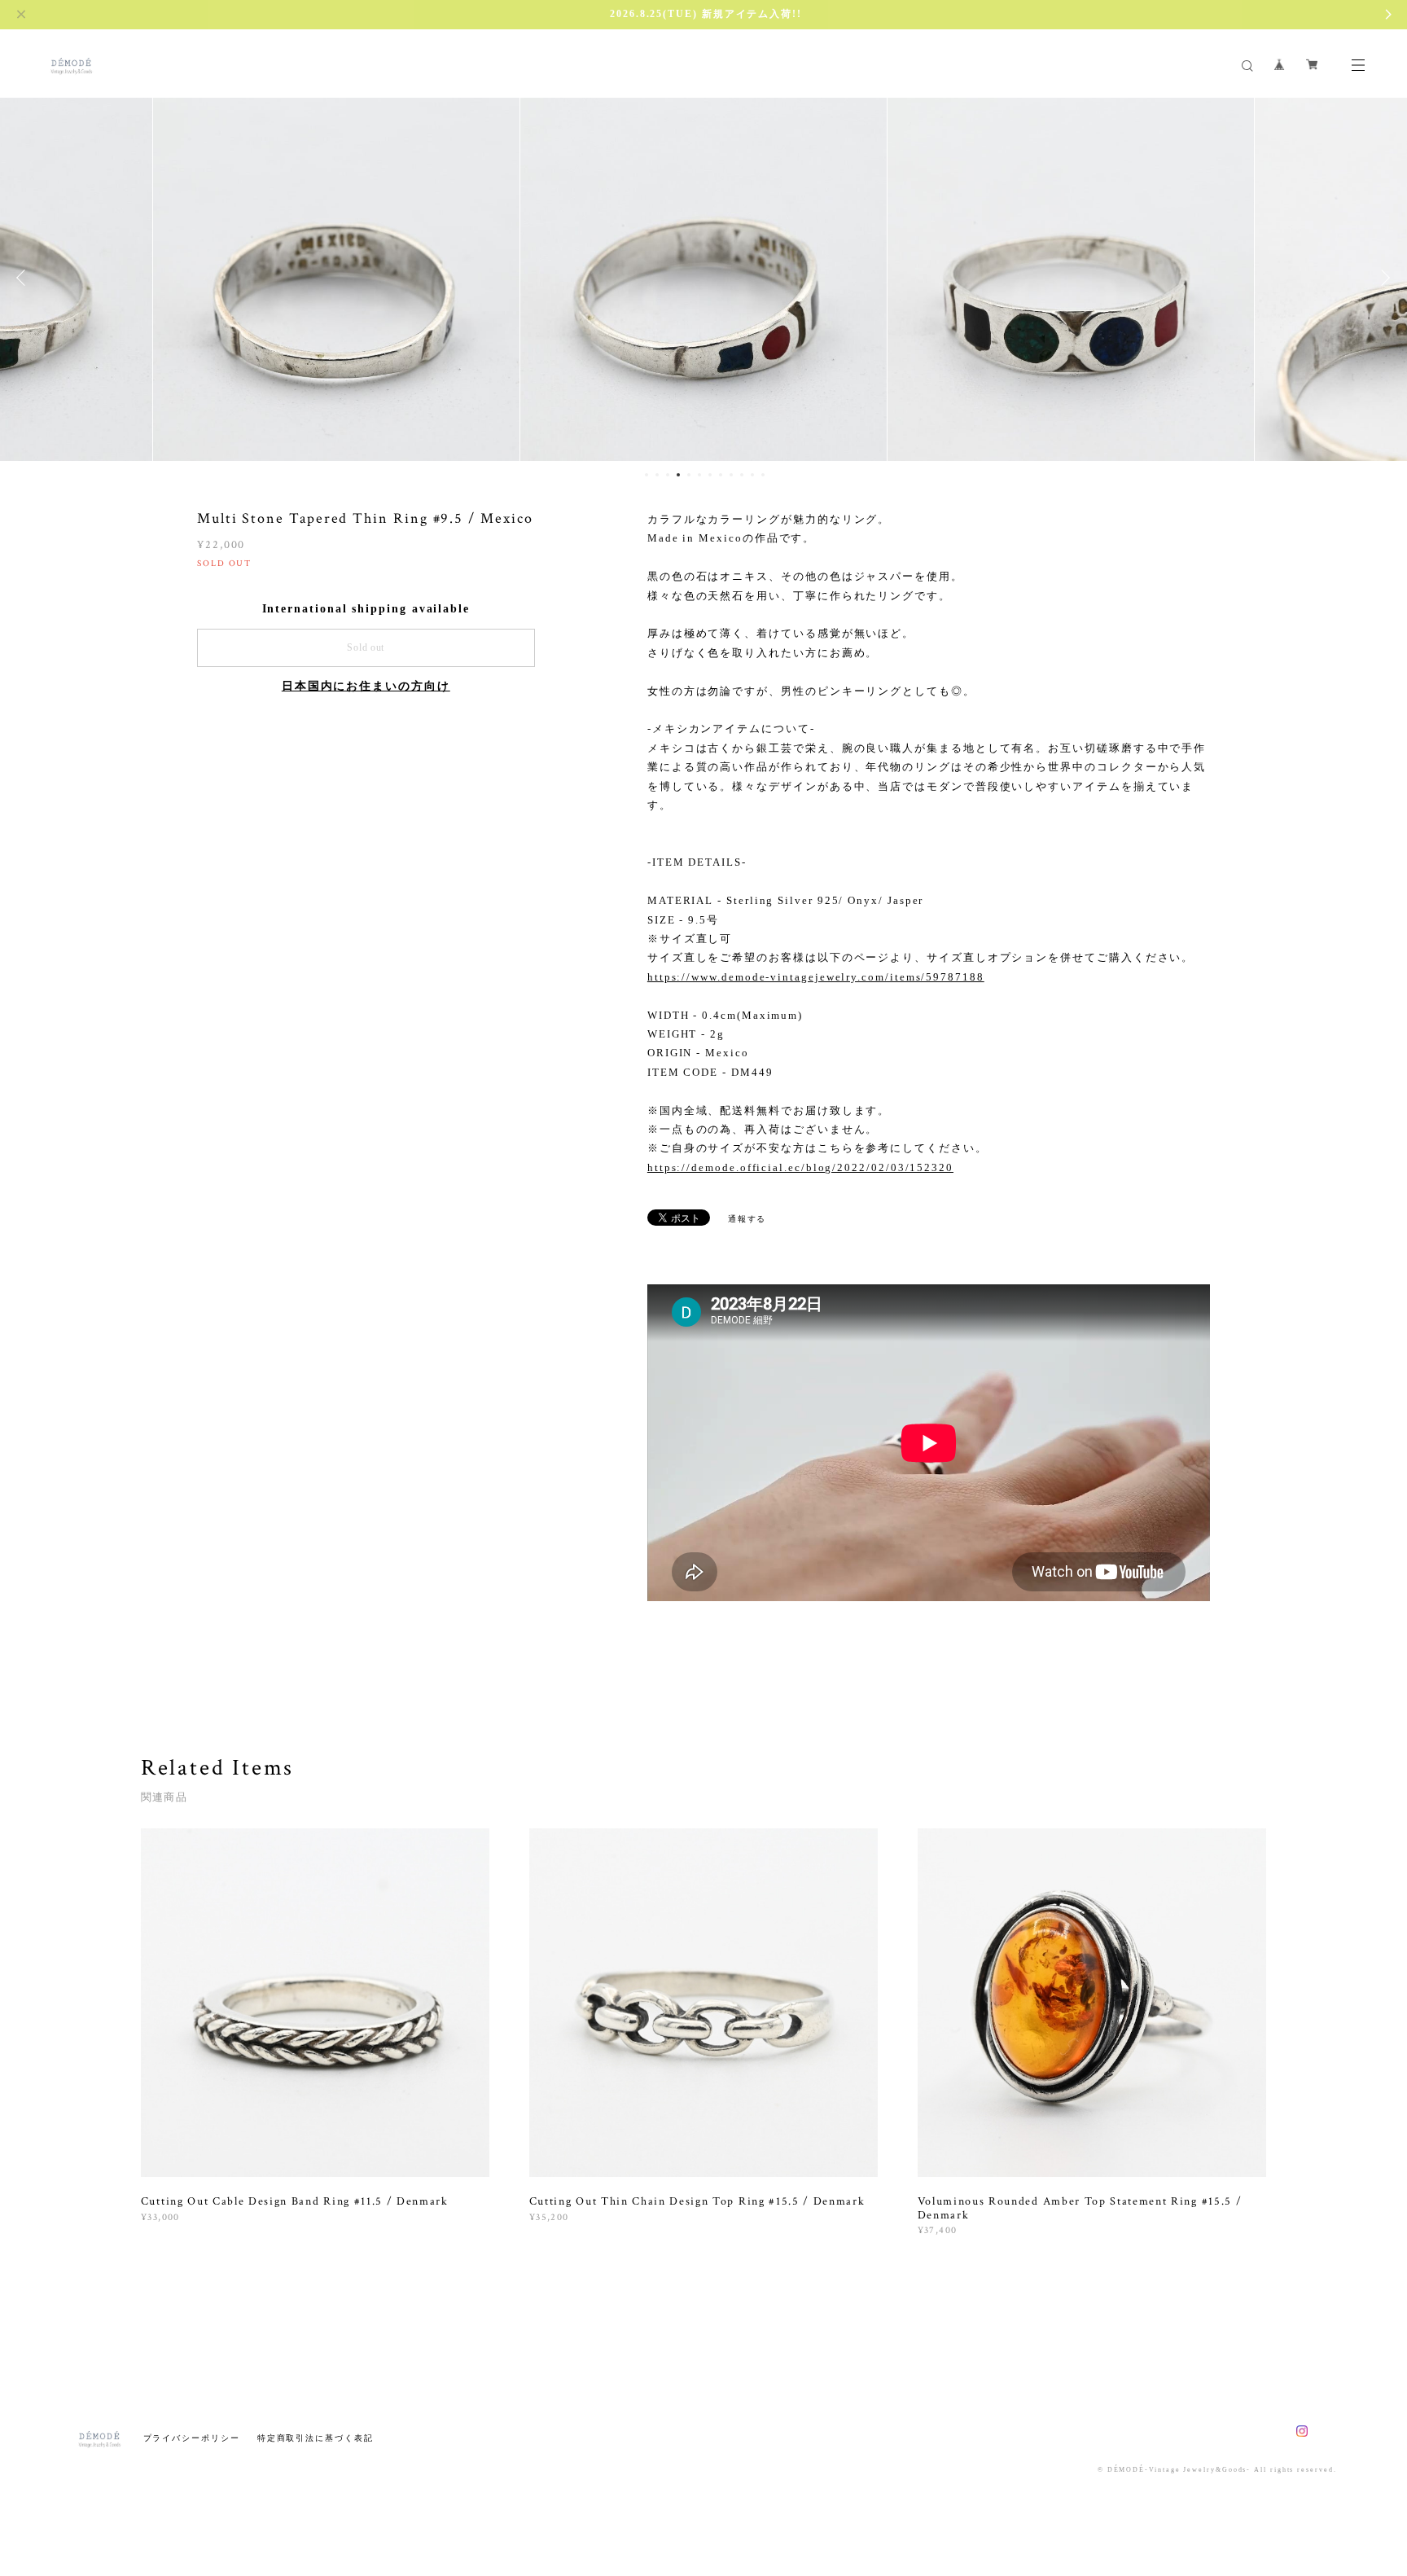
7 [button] (710, 475)
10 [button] (742, 475)
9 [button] (731, 475)
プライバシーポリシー (192, 2438)
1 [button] (647, 475)
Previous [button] (24, 278)
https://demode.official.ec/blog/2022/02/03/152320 (800, 1167)
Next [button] (1383, 278)
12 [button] (763, 475)
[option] (336, 278)
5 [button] (689, 475)
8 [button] (721, 475)
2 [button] (657, 475)
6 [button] (699, 475)
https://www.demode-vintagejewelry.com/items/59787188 (816, 977)
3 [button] (668, 475)
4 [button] (678, 475)
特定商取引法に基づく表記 (316, 2438)
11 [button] (752, 475)
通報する (747, 1219)
